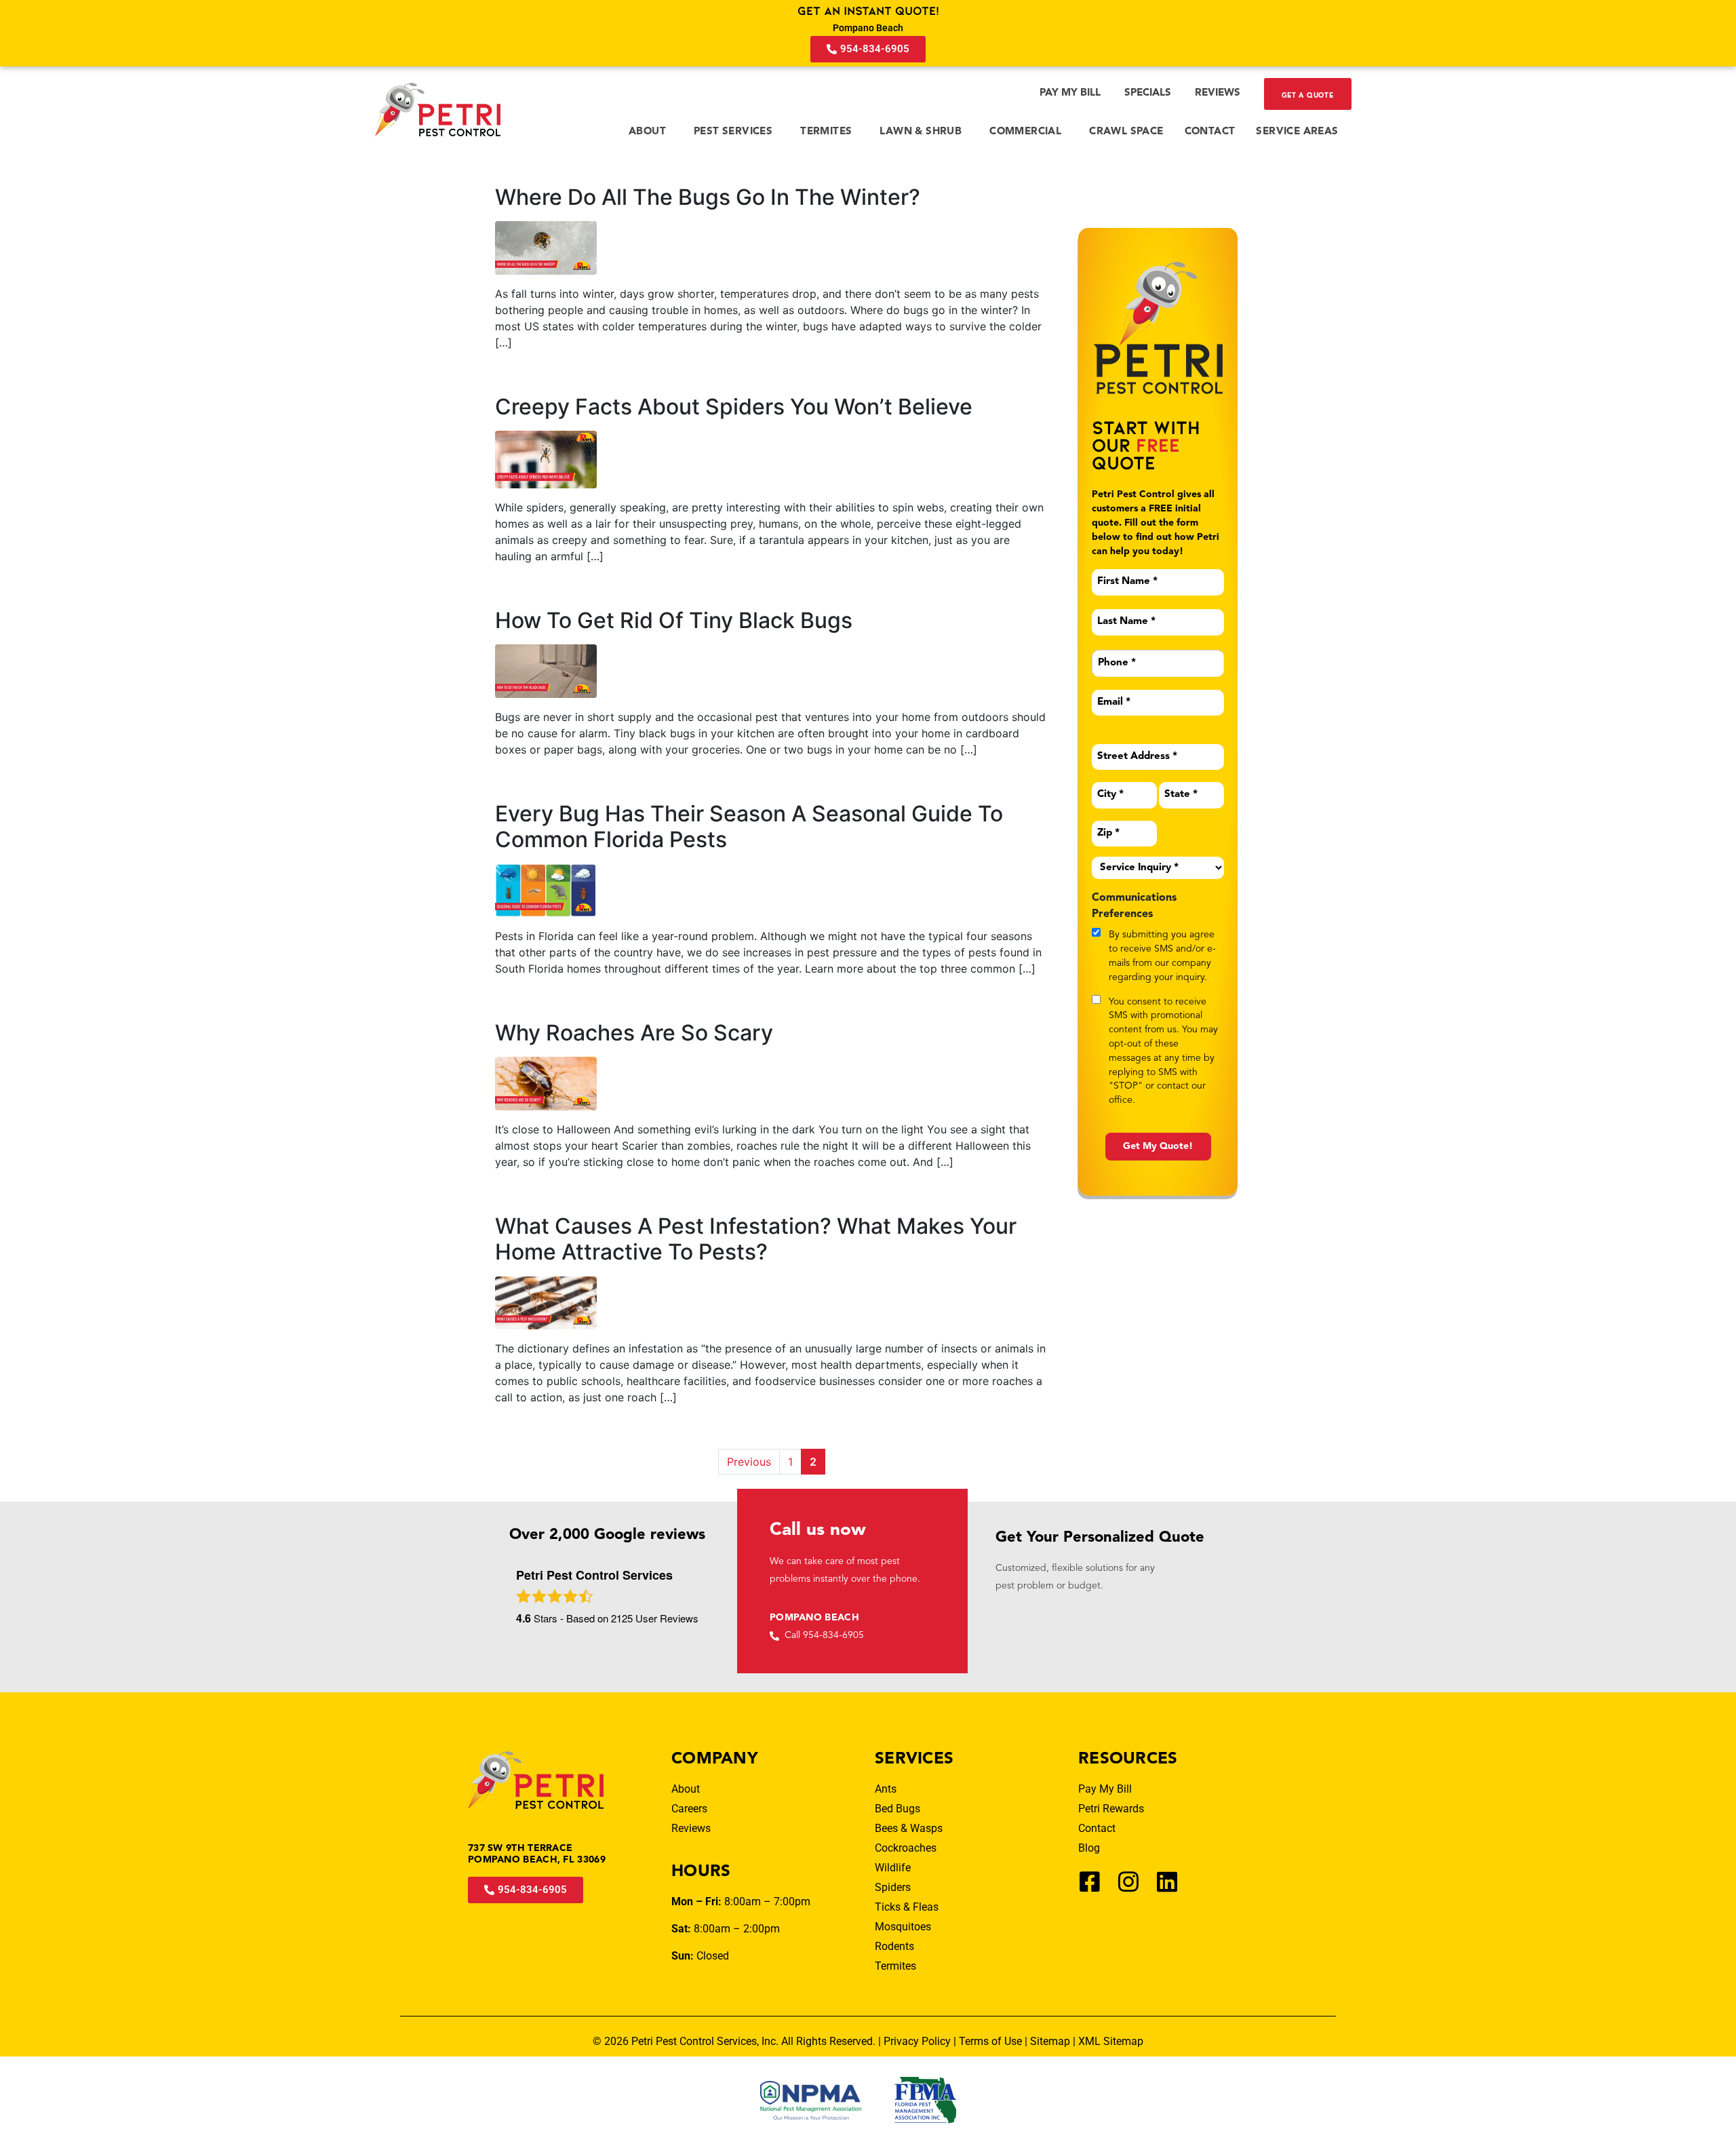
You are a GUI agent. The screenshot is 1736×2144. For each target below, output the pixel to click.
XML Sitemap (1111, 2041)
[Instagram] (1128, 1882)
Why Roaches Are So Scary (634, 1033)
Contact (1210, 132)
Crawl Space (1126, 132)
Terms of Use (990, 2041)
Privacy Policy (917, 2041)
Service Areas (1297, 132)
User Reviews (655, 1618)
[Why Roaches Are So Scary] (546, 1083)
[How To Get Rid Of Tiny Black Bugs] (546, 670)
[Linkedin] (1167, 1882)
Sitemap (1050, 2041)
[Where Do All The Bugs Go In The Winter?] (546, 247)
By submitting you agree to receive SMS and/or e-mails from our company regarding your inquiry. (1162, 956)
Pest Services (733, 132)
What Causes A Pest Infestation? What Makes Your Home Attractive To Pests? (756, 1239)
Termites (826, 132)
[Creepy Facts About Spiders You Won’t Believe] (546, 459)
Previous (749, 1462)
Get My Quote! (1158, 1146)
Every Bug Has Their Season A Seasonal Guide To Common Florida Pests (749, 826)
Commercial (1025, 132)
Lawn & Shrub (921, 132)
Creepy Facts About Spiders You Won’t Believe (734, 407)
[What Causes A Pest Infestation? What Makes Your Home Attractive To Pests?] (546, 1302)
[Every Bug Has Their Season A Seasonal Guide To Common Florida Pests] (546, 889)
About (647, 132)
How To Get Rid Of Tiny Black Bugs (674, 620)
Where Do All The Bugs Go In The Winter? (708, 197)
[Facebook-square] (1090, 1882)
